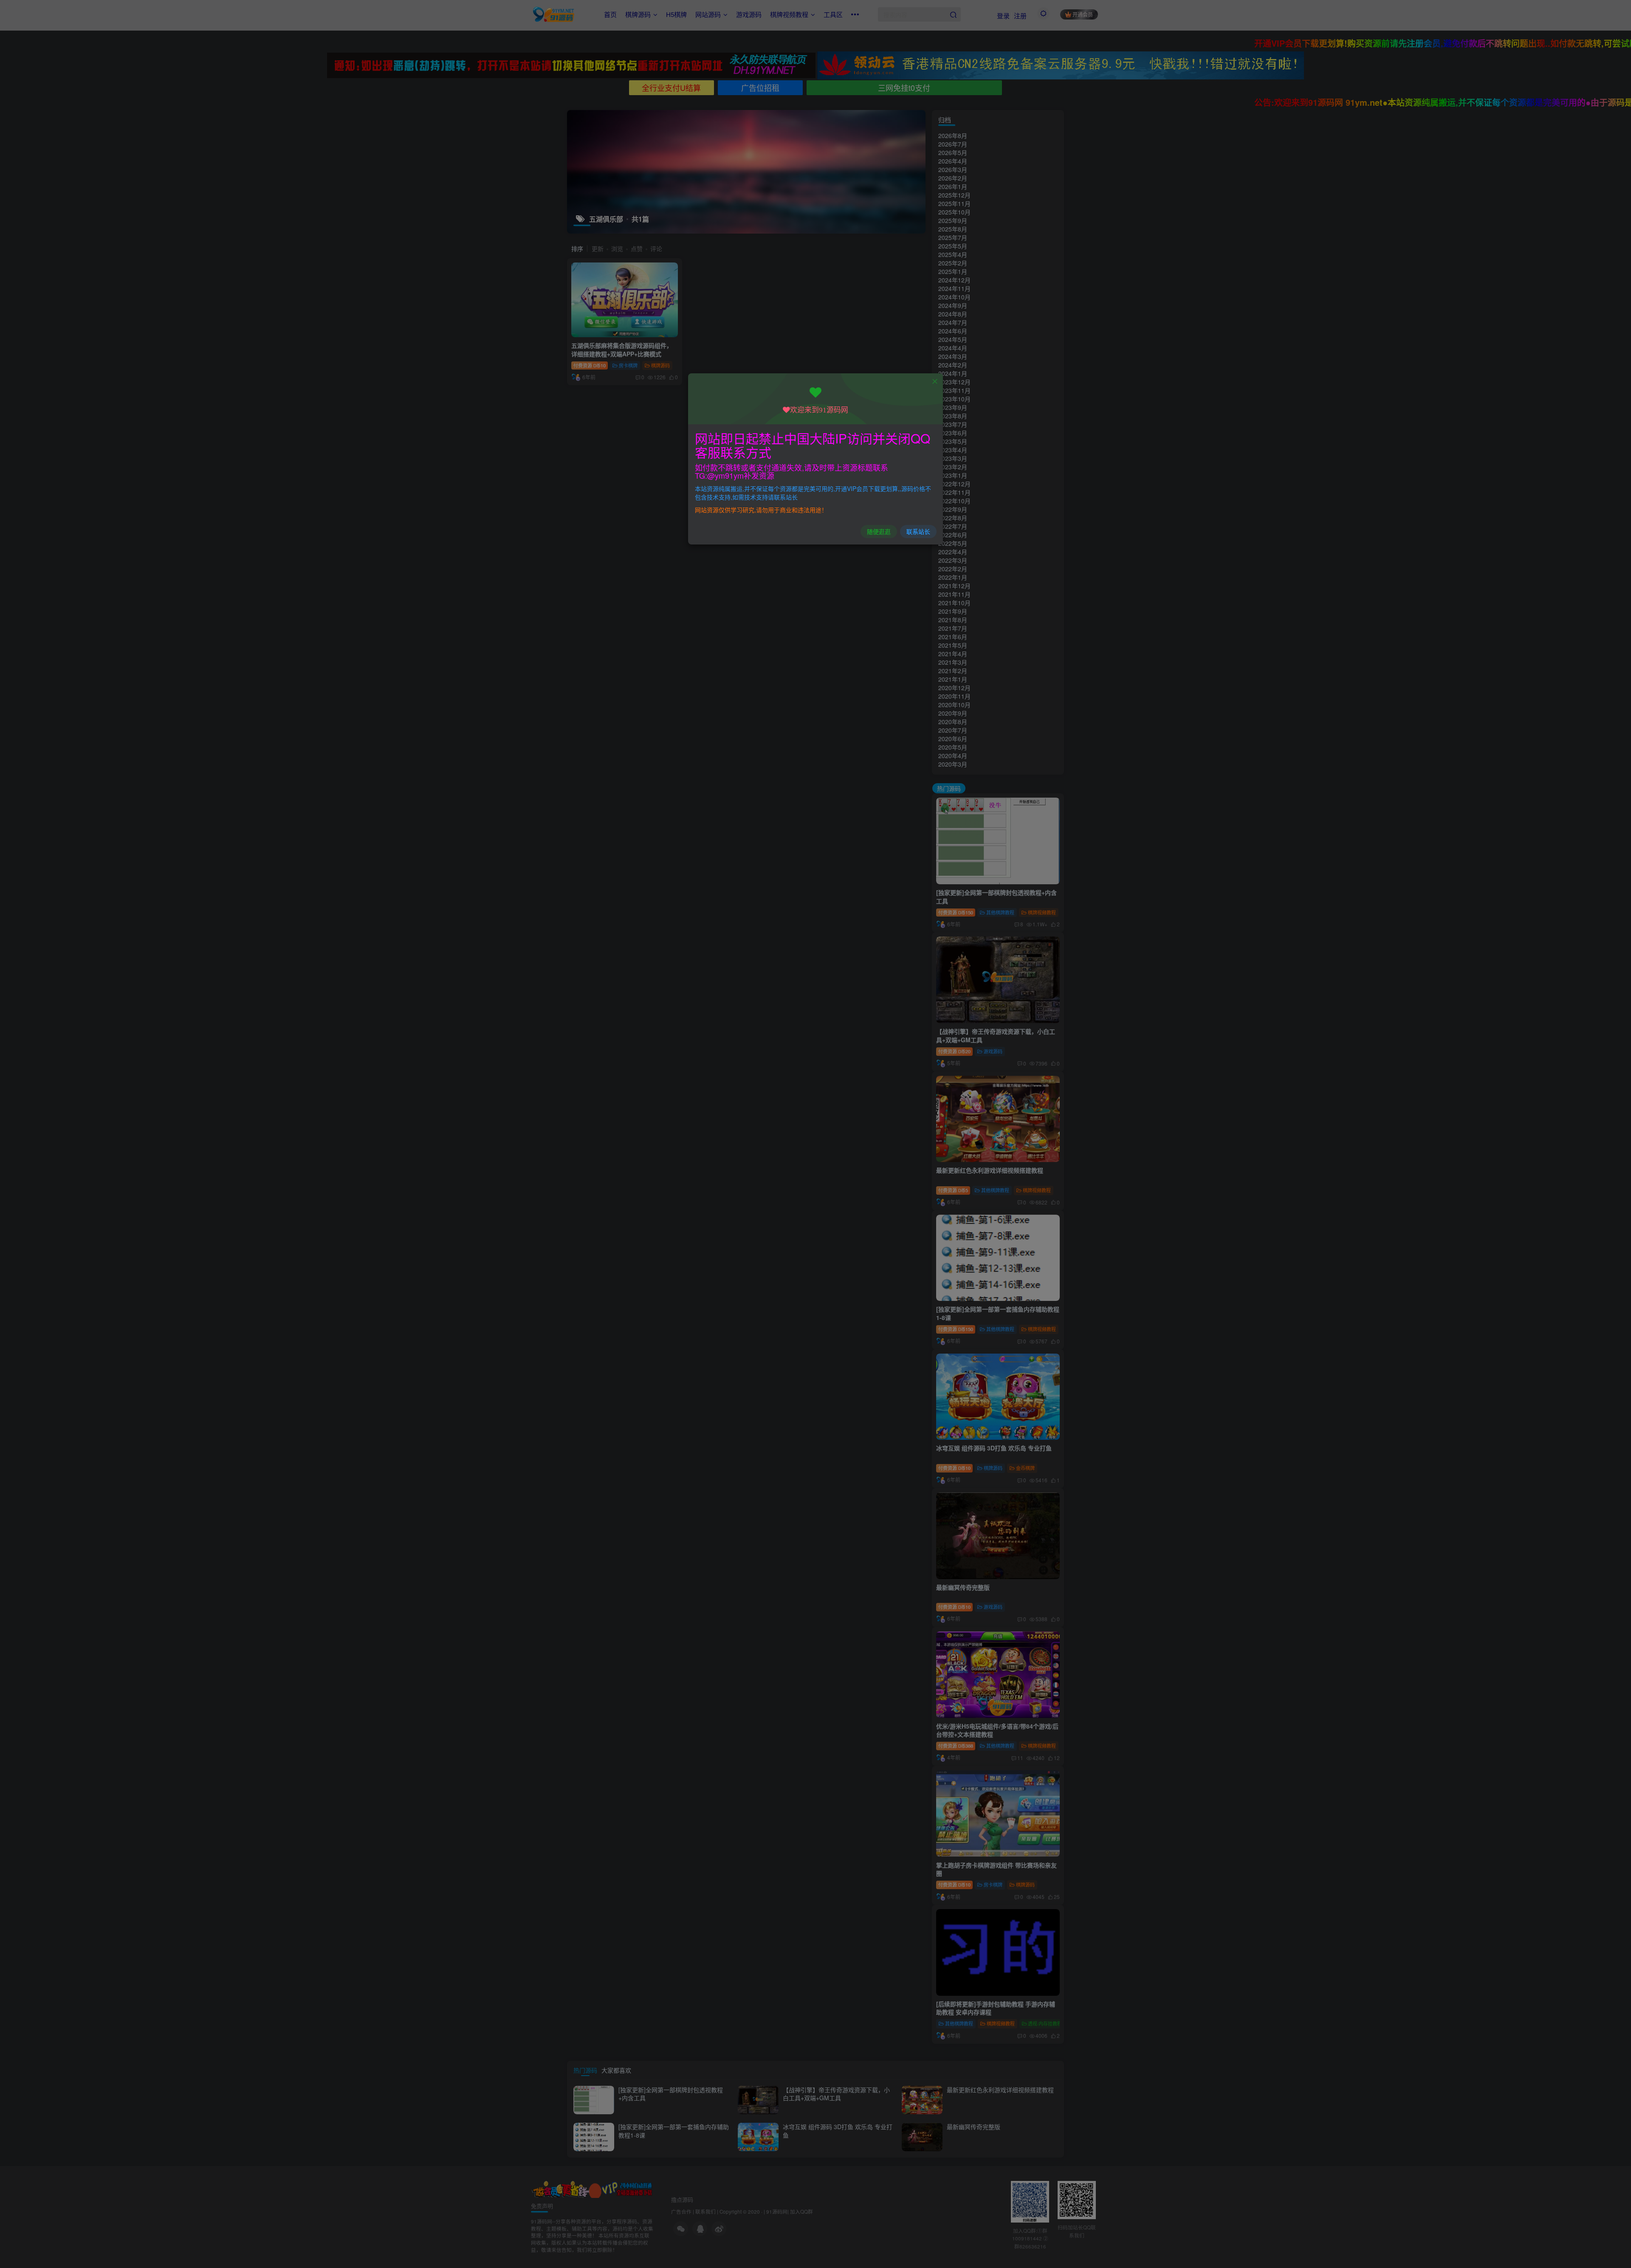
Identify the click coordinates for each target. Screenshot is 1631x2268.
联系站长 (918, 531)
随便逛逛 (879, 531)
